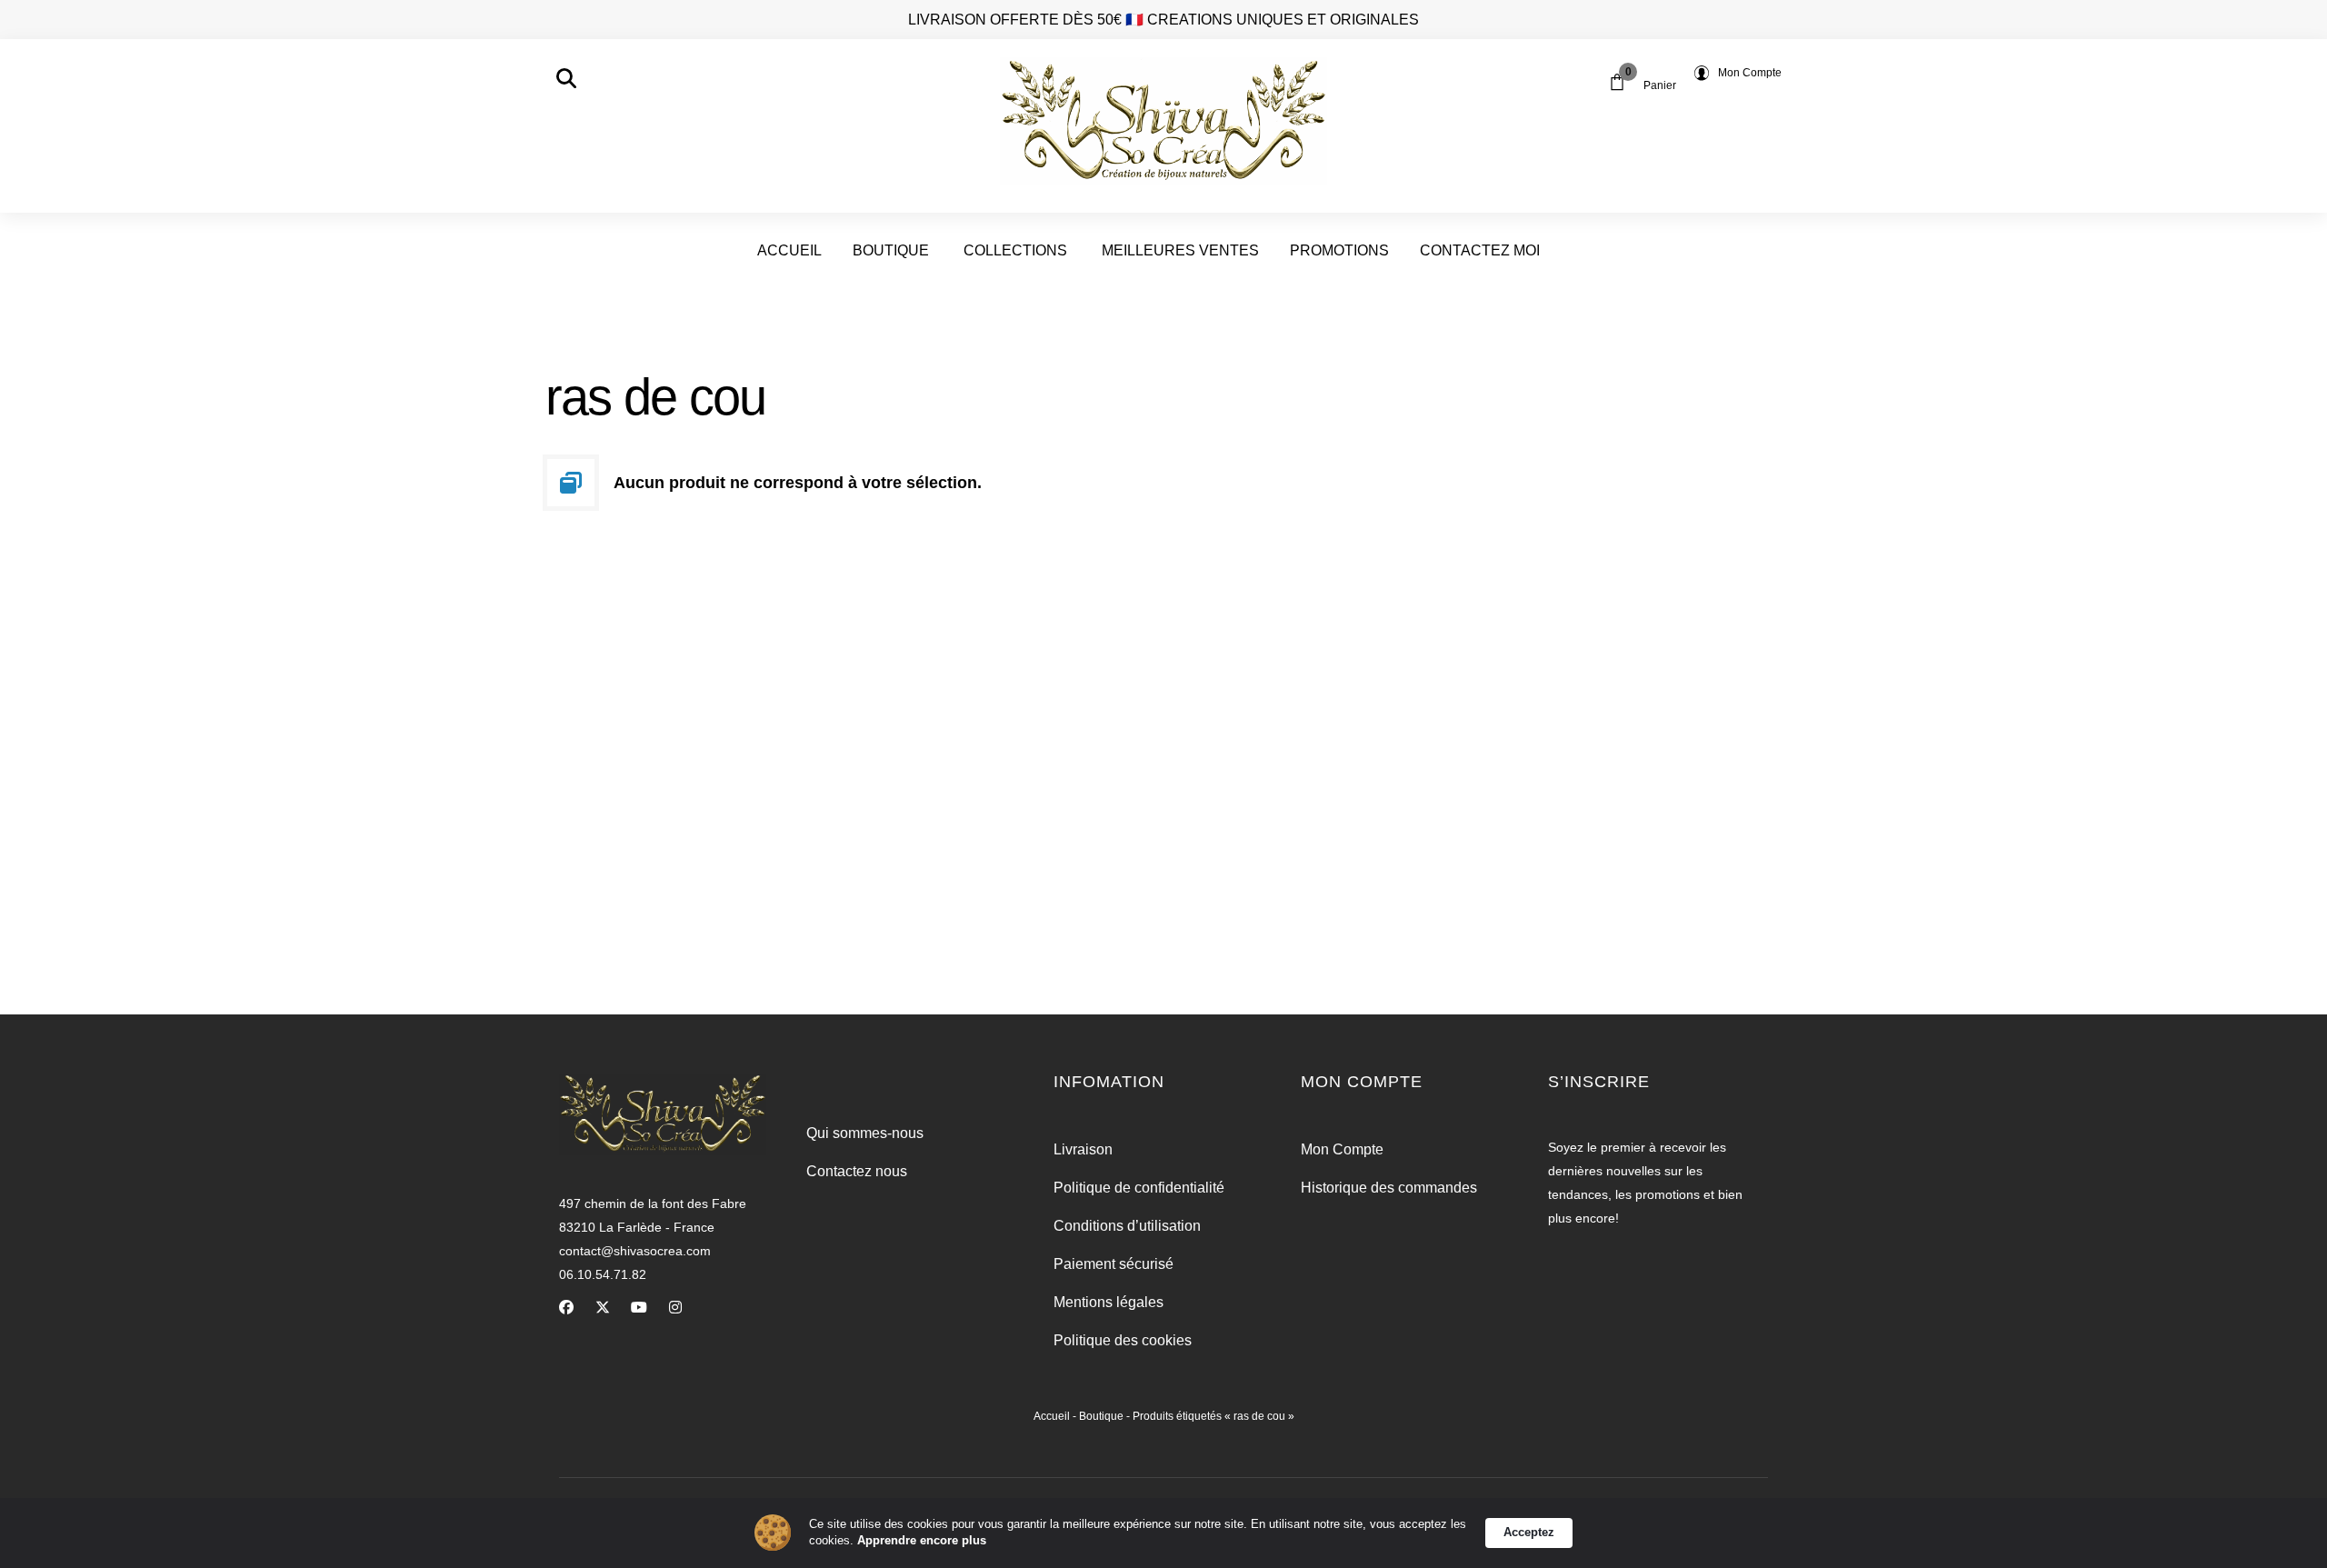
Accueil (1052, 1416)
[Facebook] (566, 1307)
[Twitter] (603, 1307)
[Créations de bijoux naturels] (1163, 121)
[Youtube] (639, 1307)
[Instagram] (675, 1307)
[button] (566, 78)
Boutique (1101, 1416)
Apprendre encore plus (922, 1540)
